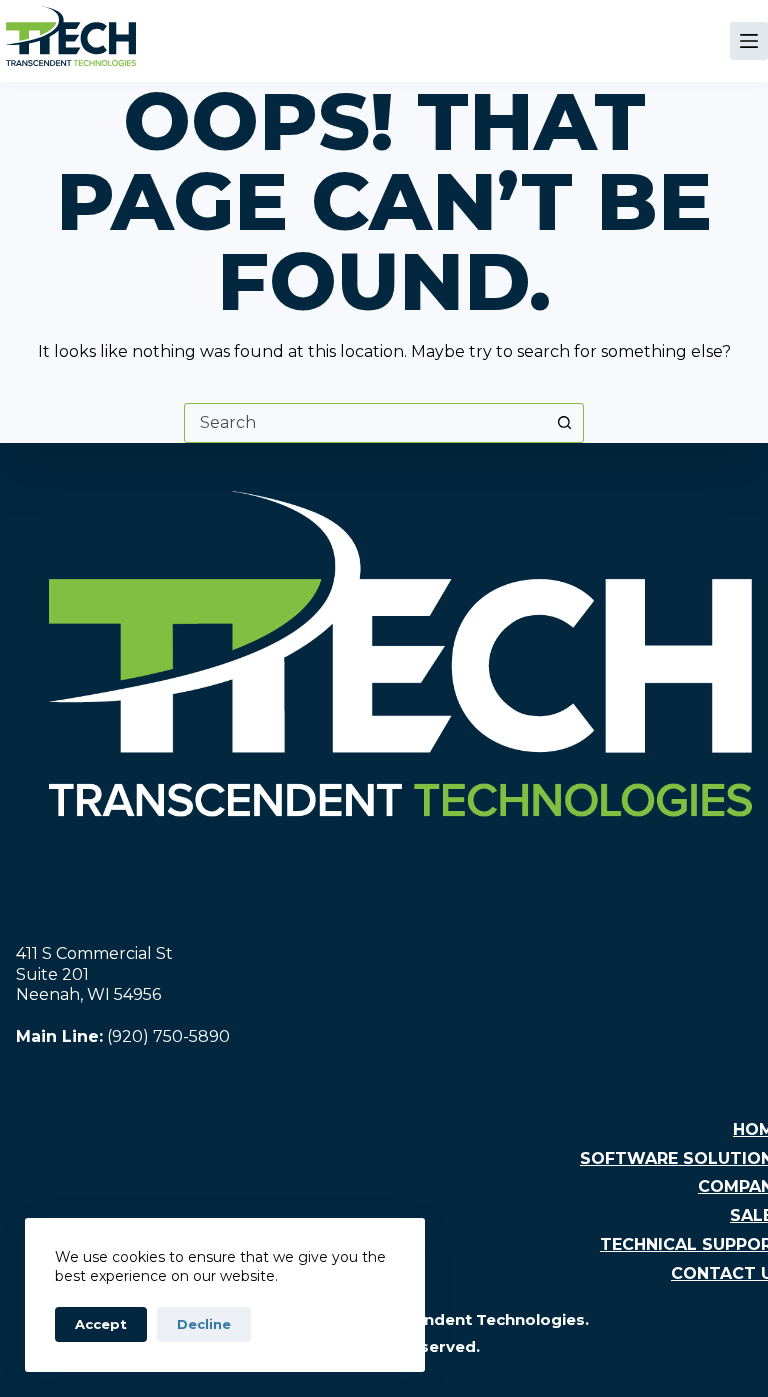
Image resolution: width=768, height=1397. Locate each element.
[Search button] (564, 423)
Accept (101, 1324)
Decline (204, 1324)
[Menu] (749, 41)
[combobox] (365, 423)
